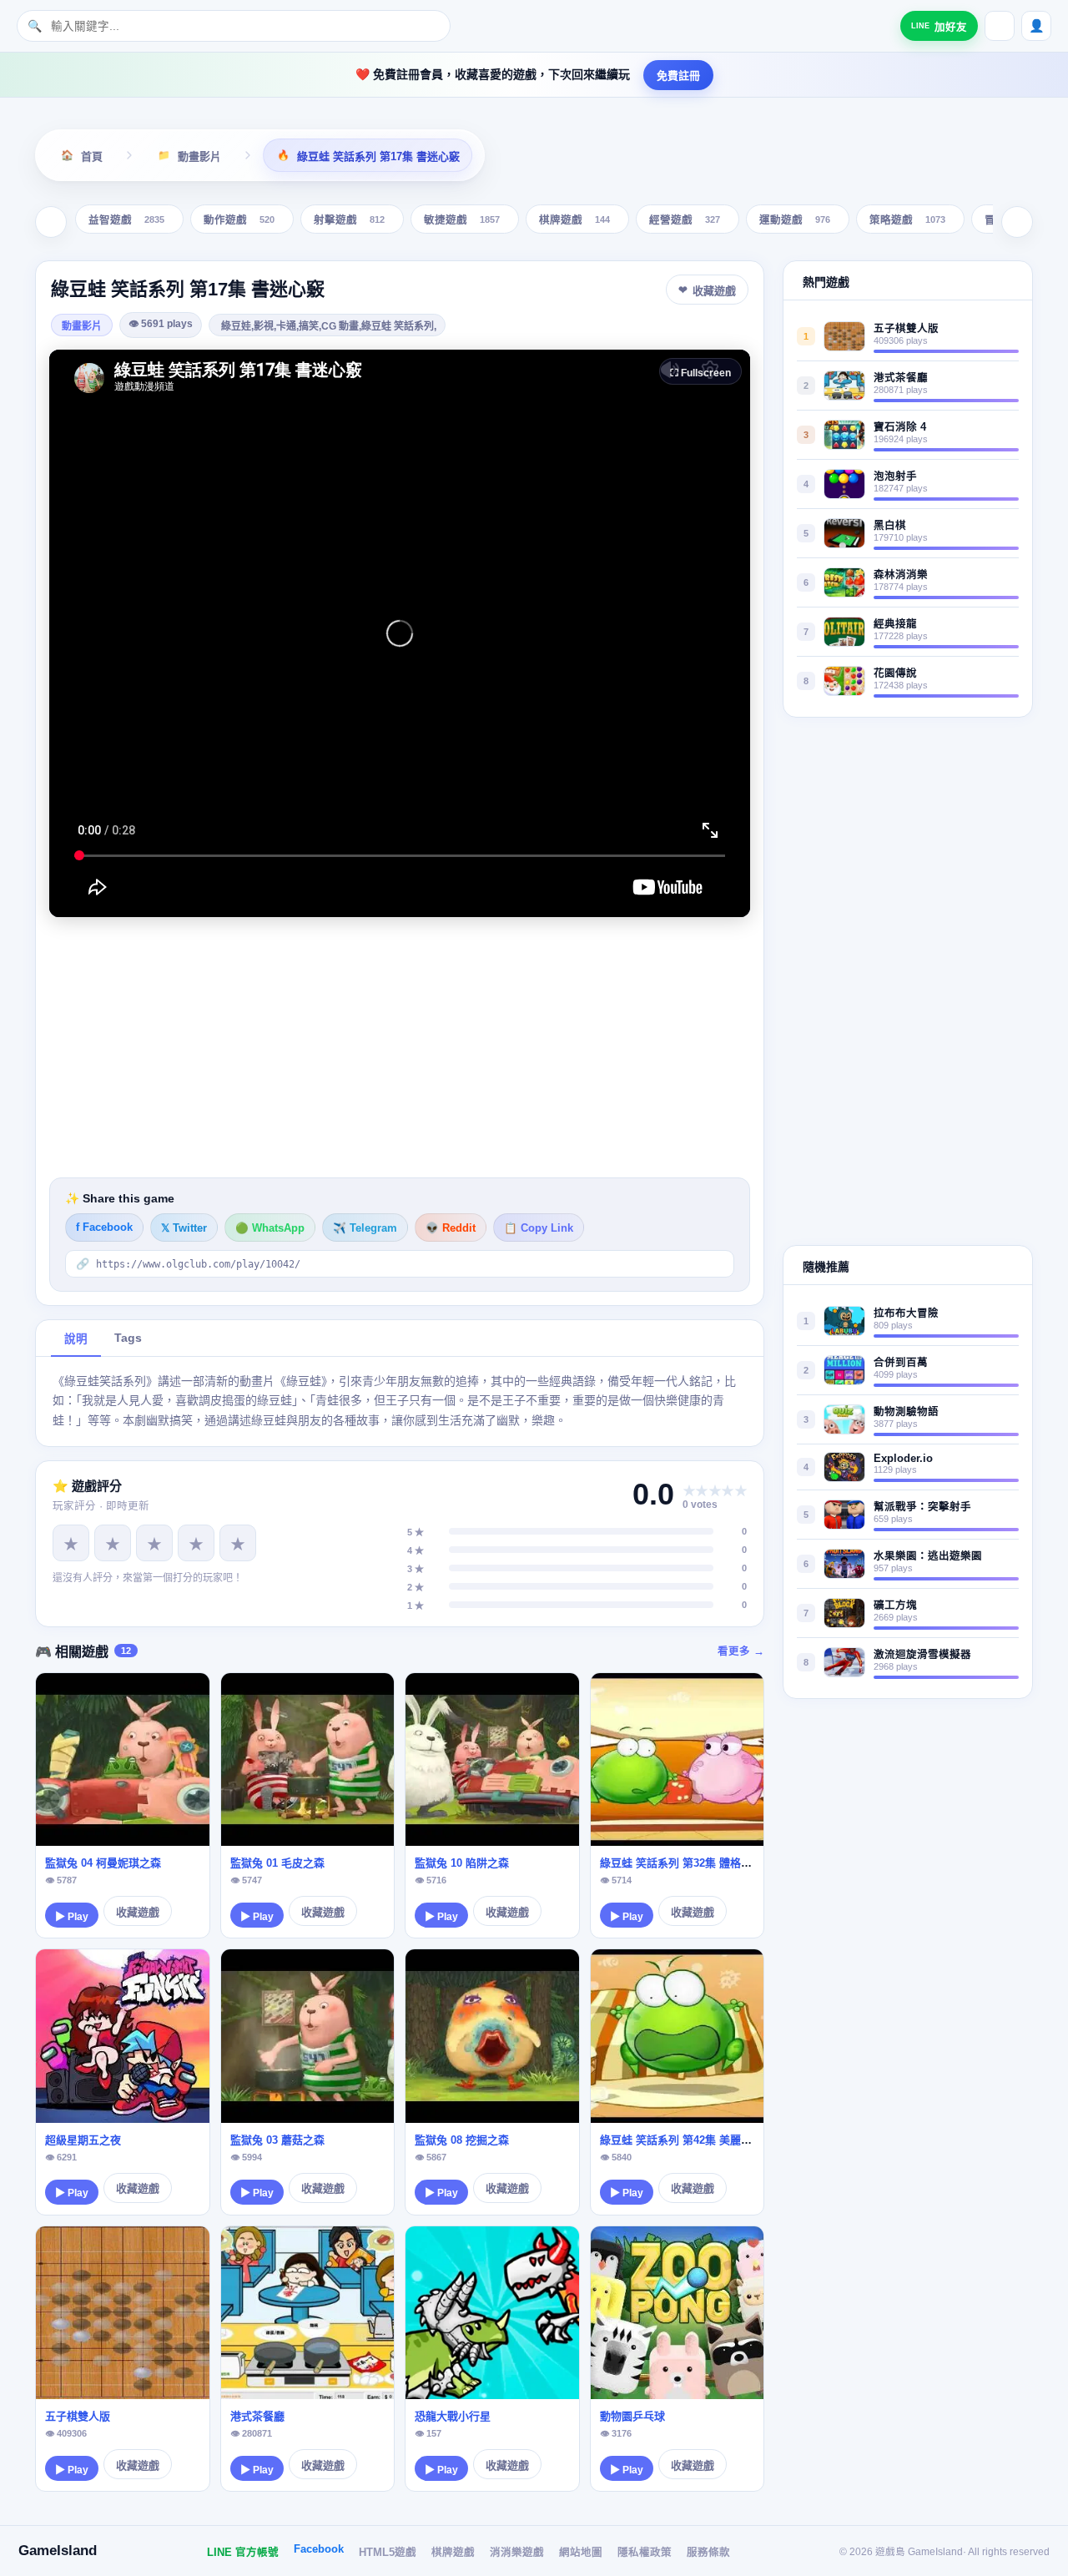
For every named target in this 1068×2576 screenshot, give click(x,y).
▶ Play (72, 1917)
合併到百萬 (901, 1363)
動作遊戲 (239, 221)
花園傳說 (895, 673)
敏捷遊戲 (462, 221)
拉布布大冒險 (906, 1313)
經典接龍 (895, 624)
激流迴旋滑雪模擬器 (922, 1655)
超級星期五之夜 (83, 2140)
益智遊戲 (126, 221)
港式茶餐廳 (257, 2416)
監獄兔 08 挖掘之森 (462, 2140)
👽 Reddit (451, 1228)
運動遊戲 (795, 221)
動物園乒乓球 (632, 2416)
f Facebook (104, 1228)
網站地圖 (581, 2553)
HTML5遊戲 (388, 2553)
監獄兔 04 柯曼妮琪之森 (103, 1863)
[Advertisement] (400, 1047)
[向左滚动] (51, 222)
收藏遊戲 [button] (714, 291)
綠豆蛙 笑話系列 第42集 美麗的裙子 (687, 2140)
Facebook (319, 2549)
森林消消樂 (901, 575)
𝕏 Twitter (184, 1228)
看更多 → (741, 1651)
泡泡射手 (895, 476)
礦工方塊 (895, 1606)
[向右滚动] (1017, 222)
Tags (128, 1338)
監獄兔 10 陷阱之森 (462, 1863)
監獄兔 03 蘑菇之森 (277, 2140)
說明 (76, 1339)
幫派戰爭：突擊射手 (922, 1507)
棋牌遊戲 (574, 221)
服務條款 (708, 2553)
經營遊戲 (685, 221)
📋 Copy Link (539, 1228)
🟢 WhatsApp (270, 1228)
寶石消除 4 (900, 427)
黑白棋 (890, 526)
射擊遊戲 (349, 221)
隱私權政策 (645, 2553)
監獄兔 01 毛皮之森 (277, 1863)
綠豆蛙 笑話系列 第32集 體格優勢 (681, 1863)
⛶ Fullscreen (700, 373)
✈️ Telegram (365, 1228)
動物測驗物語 (906, 1412)
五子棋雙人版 (78, 2416)
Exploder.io (903, 1459)
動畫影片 (82, 326)
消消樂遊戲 (517, 2553)
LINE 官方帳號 (243, 2553)
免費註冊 (678, 76)
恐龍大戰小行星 (453, 2416)
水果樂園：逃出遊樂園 (928, 1556)
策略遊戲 (907, 221)
